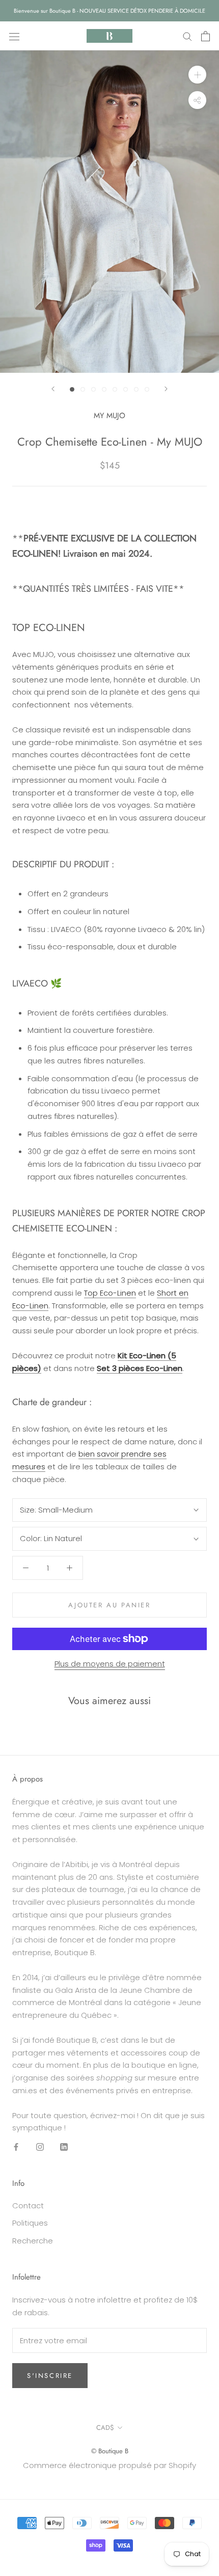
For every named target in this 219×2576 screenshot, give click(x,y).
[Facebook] (16, 2146)
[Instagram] (40, 2146)
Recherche (33, 2241)
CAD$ (105, 2428)
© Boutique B (110, 2451)
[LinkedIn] (64, 2146)
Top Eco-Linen (110, 1293)
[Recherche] (187, 36)
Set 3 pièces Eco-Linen (140, 1368)
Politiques (30, 2223)
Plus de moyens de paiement (110, 1664)
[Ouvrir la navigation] (14, 36)
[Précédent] (53, 389)
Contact (28, 2205)
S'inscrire (50, 2376)
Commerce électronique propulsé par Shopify (109, 2465)
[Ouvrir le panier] (206, 36)
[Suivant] (166, 389)
